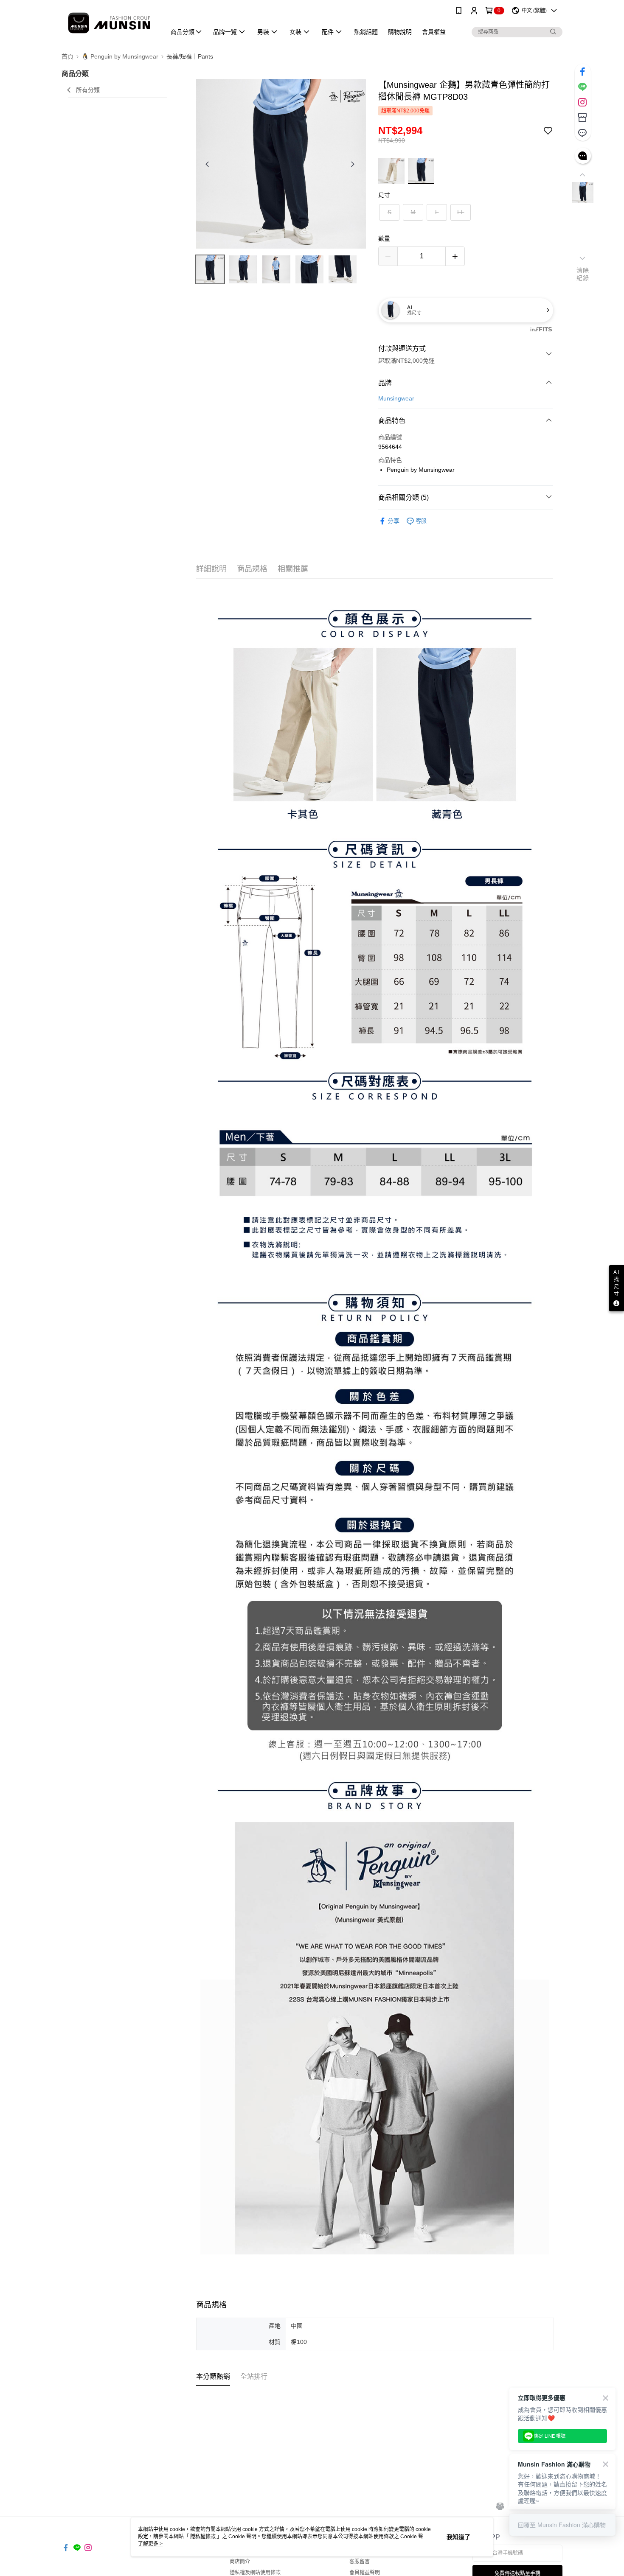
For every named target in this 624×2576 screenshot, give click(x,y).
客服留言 (360, 2562)
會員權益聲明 (365, 2573)
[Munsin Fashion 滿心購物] (109, 22)
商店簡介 (240, 2562)
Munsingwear (396, 398)
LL (461, 212)
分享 (394, 521)
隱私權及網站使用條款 (255, 2573)
